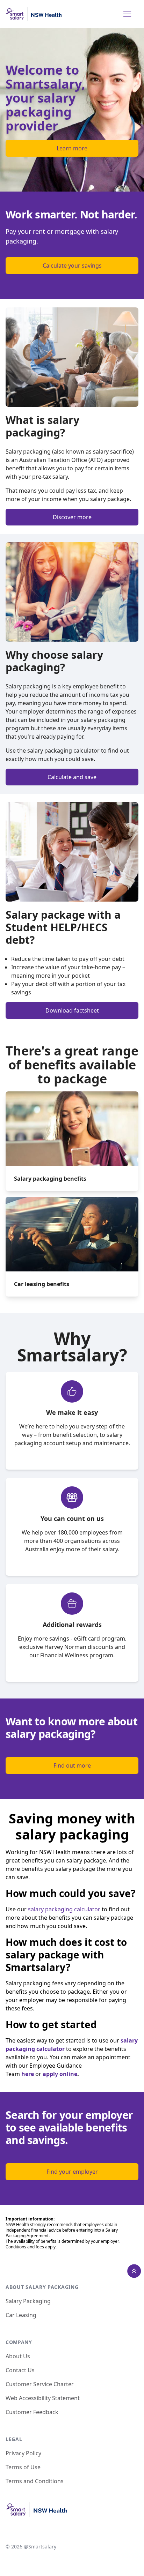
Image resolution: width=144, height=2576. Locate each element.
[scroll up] (134, 2271)
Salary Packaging (28, 2301)
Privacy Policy (23, 2453)
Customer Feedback (32, 2412)
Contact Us (20, 2370)
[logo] (34, 14)
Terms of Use (23, 2467)
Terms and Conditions (35, 2481)
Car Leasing (21, 2315)
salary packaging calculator (64, 1909)
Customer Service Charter (40, 2384)
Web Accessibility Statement (43, 2398)
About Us (18, 2356)
